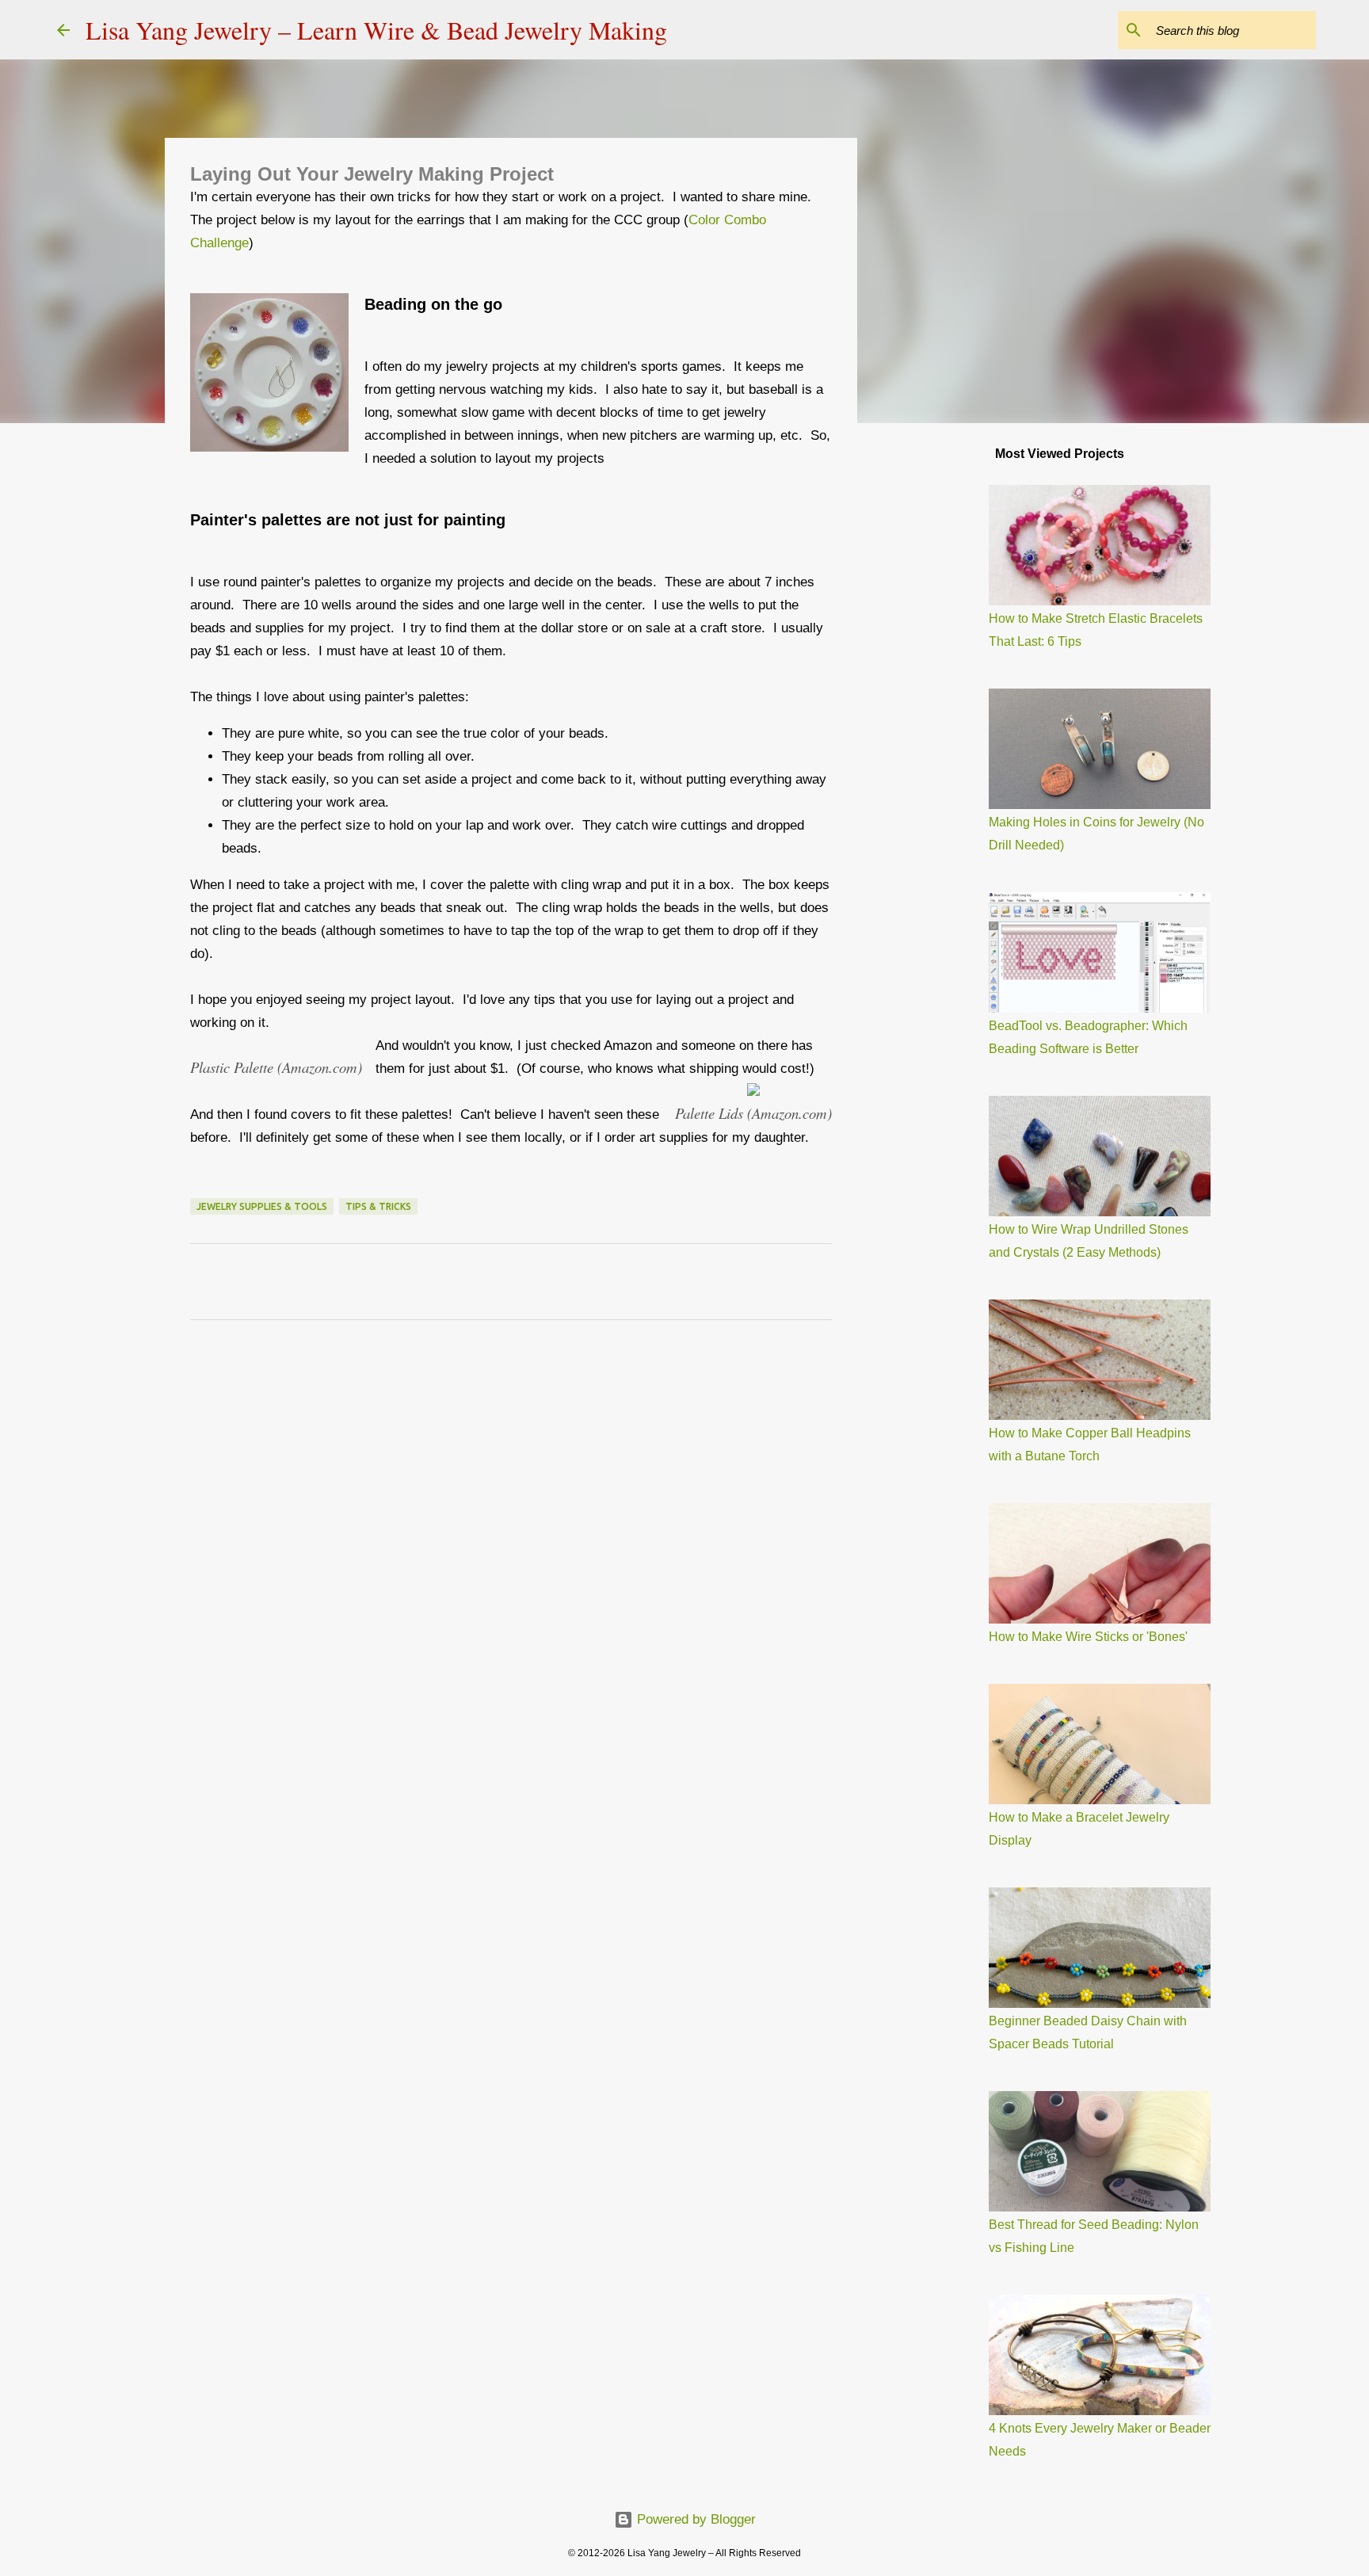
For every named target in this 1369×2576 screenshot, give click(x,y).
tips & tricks (378, 1206)
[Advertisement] (938, 685)
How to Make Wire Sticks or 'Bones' (1088, 1637)
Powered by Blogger (694, 2519)
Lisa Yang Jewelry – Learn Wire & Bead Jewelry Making (376, 30)
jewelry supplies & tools (262, 1206)
